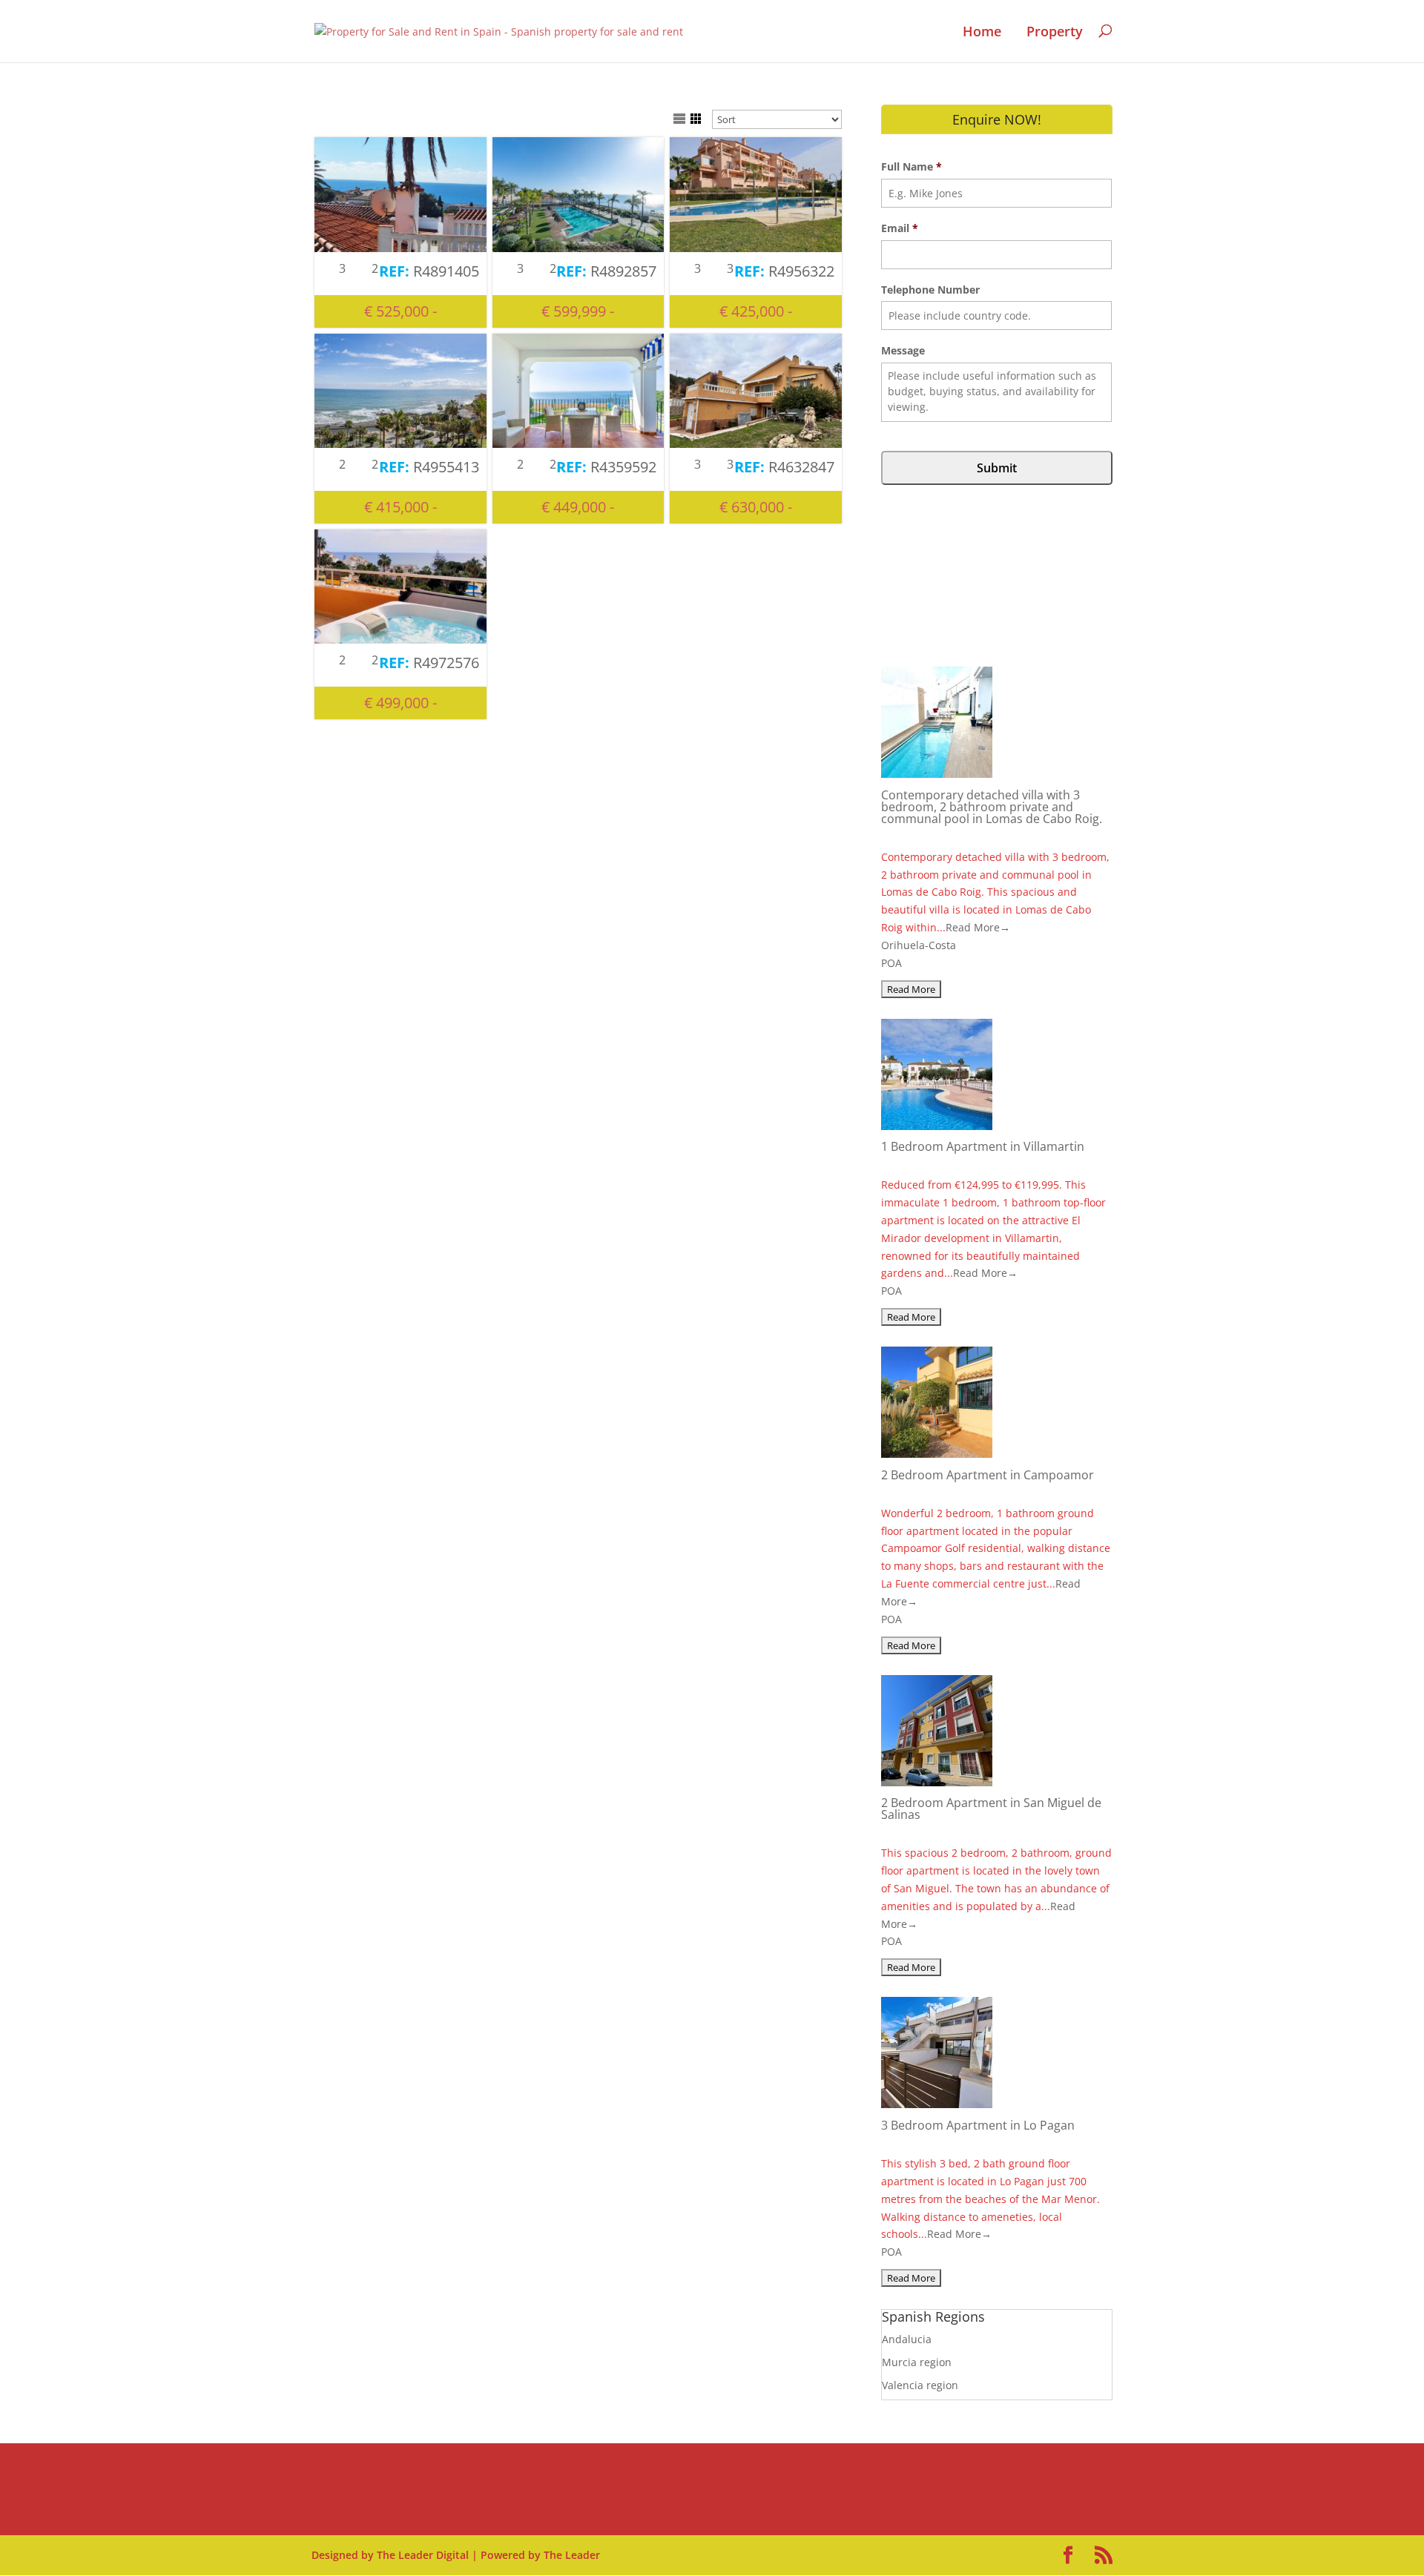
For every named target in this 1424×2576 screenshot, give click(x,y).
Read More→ (978, 927)
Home (982, 32)
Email (900, 228)
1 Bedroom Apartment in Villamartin (983, 1146)
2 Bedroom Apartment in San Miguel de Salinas (991, 1809)
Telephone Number (930, 290)
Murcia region (917, 2362)
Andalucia (907, 2339)
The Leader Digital (423, 2555)
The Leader (572, 2555)
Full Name (912, 167)
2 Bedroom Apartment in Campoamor (988, 1475)
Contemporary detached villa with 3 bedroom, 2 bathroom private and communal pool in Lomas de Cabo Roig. (992, 807)
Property (1055, 32)
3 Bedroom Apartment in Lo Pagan (978, 2125)
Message (903, 351)
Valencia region (920, 2385)
